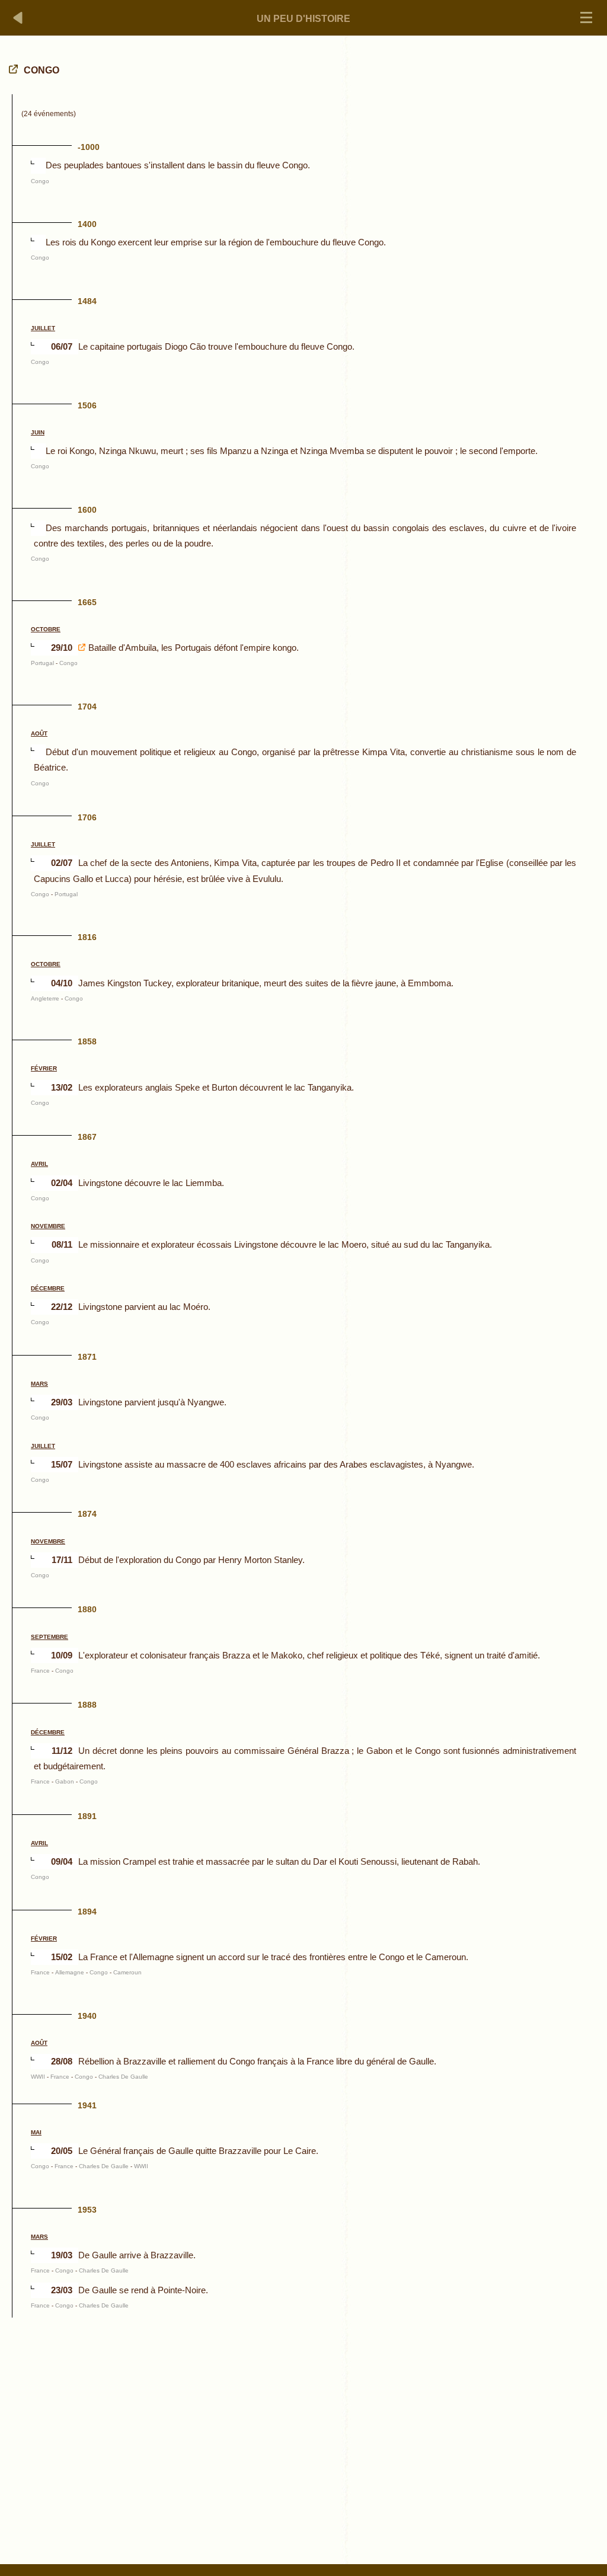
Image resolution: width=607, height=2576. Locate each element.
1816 (87, 937)
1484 (87, 301)
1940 (87, 2016)
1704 (87, 707)
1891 (87, 1816)
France (40, 1671)
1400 (87, 224)
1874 (87, 1514)
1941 (87, 2105)
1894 (87, 1912)
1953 (87, 2210)
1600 (87, 510)
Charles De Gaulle (123, 2077)
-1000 (89, 147)
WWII (38, 2077)
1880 (87, 1609)
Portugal (42, 663)
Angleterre (45, 998)
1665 (87, 602)
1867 (87, 1137)
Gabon (65, 1781)
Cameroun (127, 1972)
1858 (87, 1041)
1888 (87, 1705)
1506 (87, 405)
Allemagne (70, 1972)
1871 (87, 1357)
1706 (87, 817)
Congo (40, 181)
